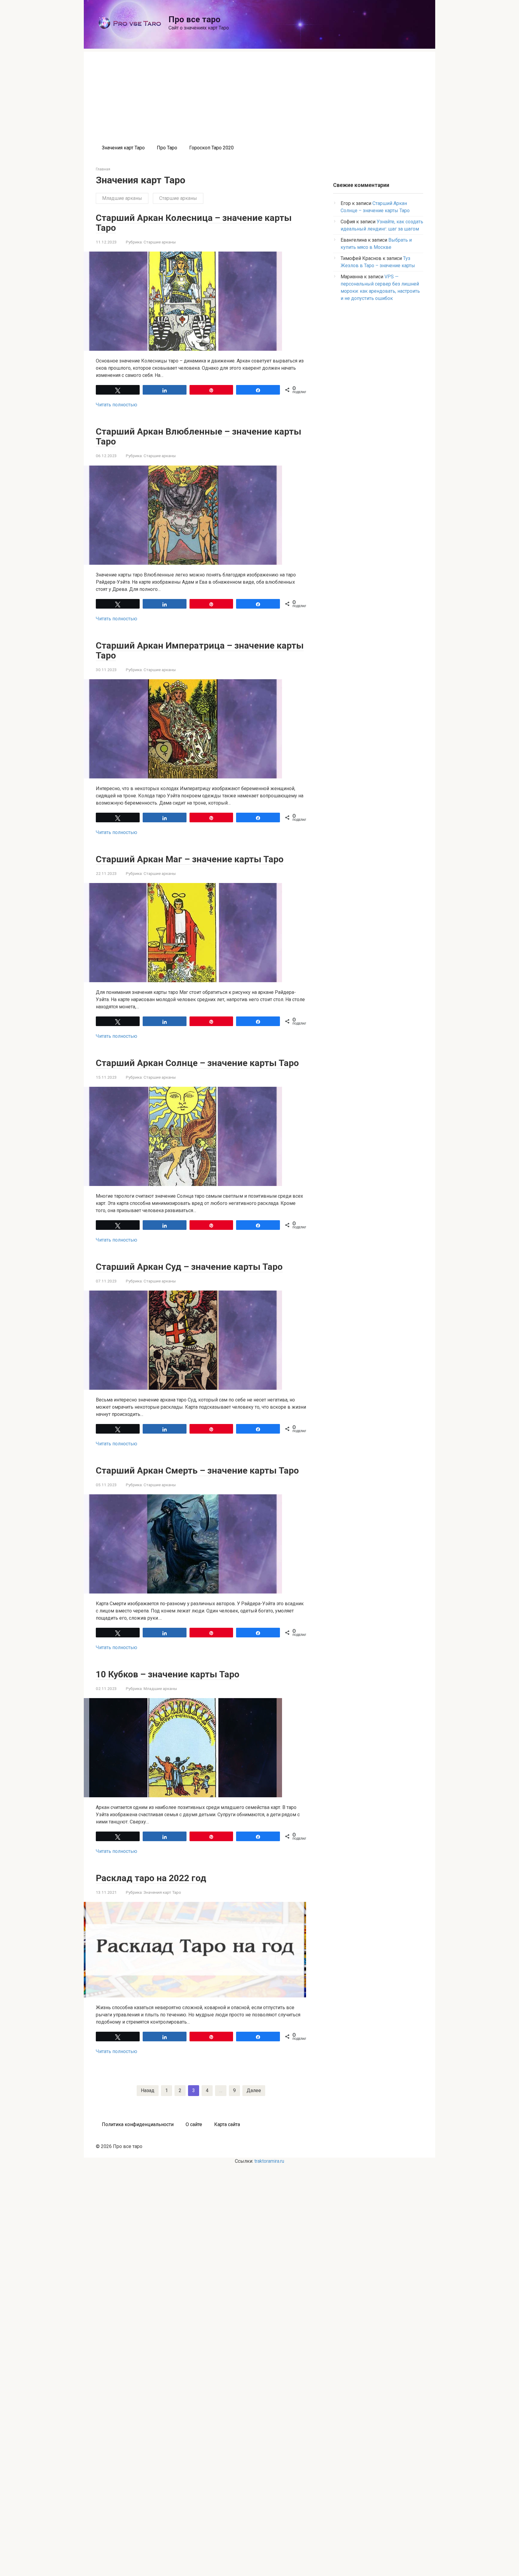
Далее (254, 2090)
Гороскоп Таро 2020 (211, 148)
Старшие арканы (178, 198)
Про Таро (167, 148)
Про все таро (194, 19)
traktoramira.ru (269, 2161)
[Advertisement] (259, 94)
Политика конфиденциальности (138, 2124)
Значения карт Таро (123, 148)
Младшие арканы (122, 198)
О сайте (194, 2124)
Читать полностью (117, 405)
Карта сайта (227, 2124)
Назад (148, 2090)
